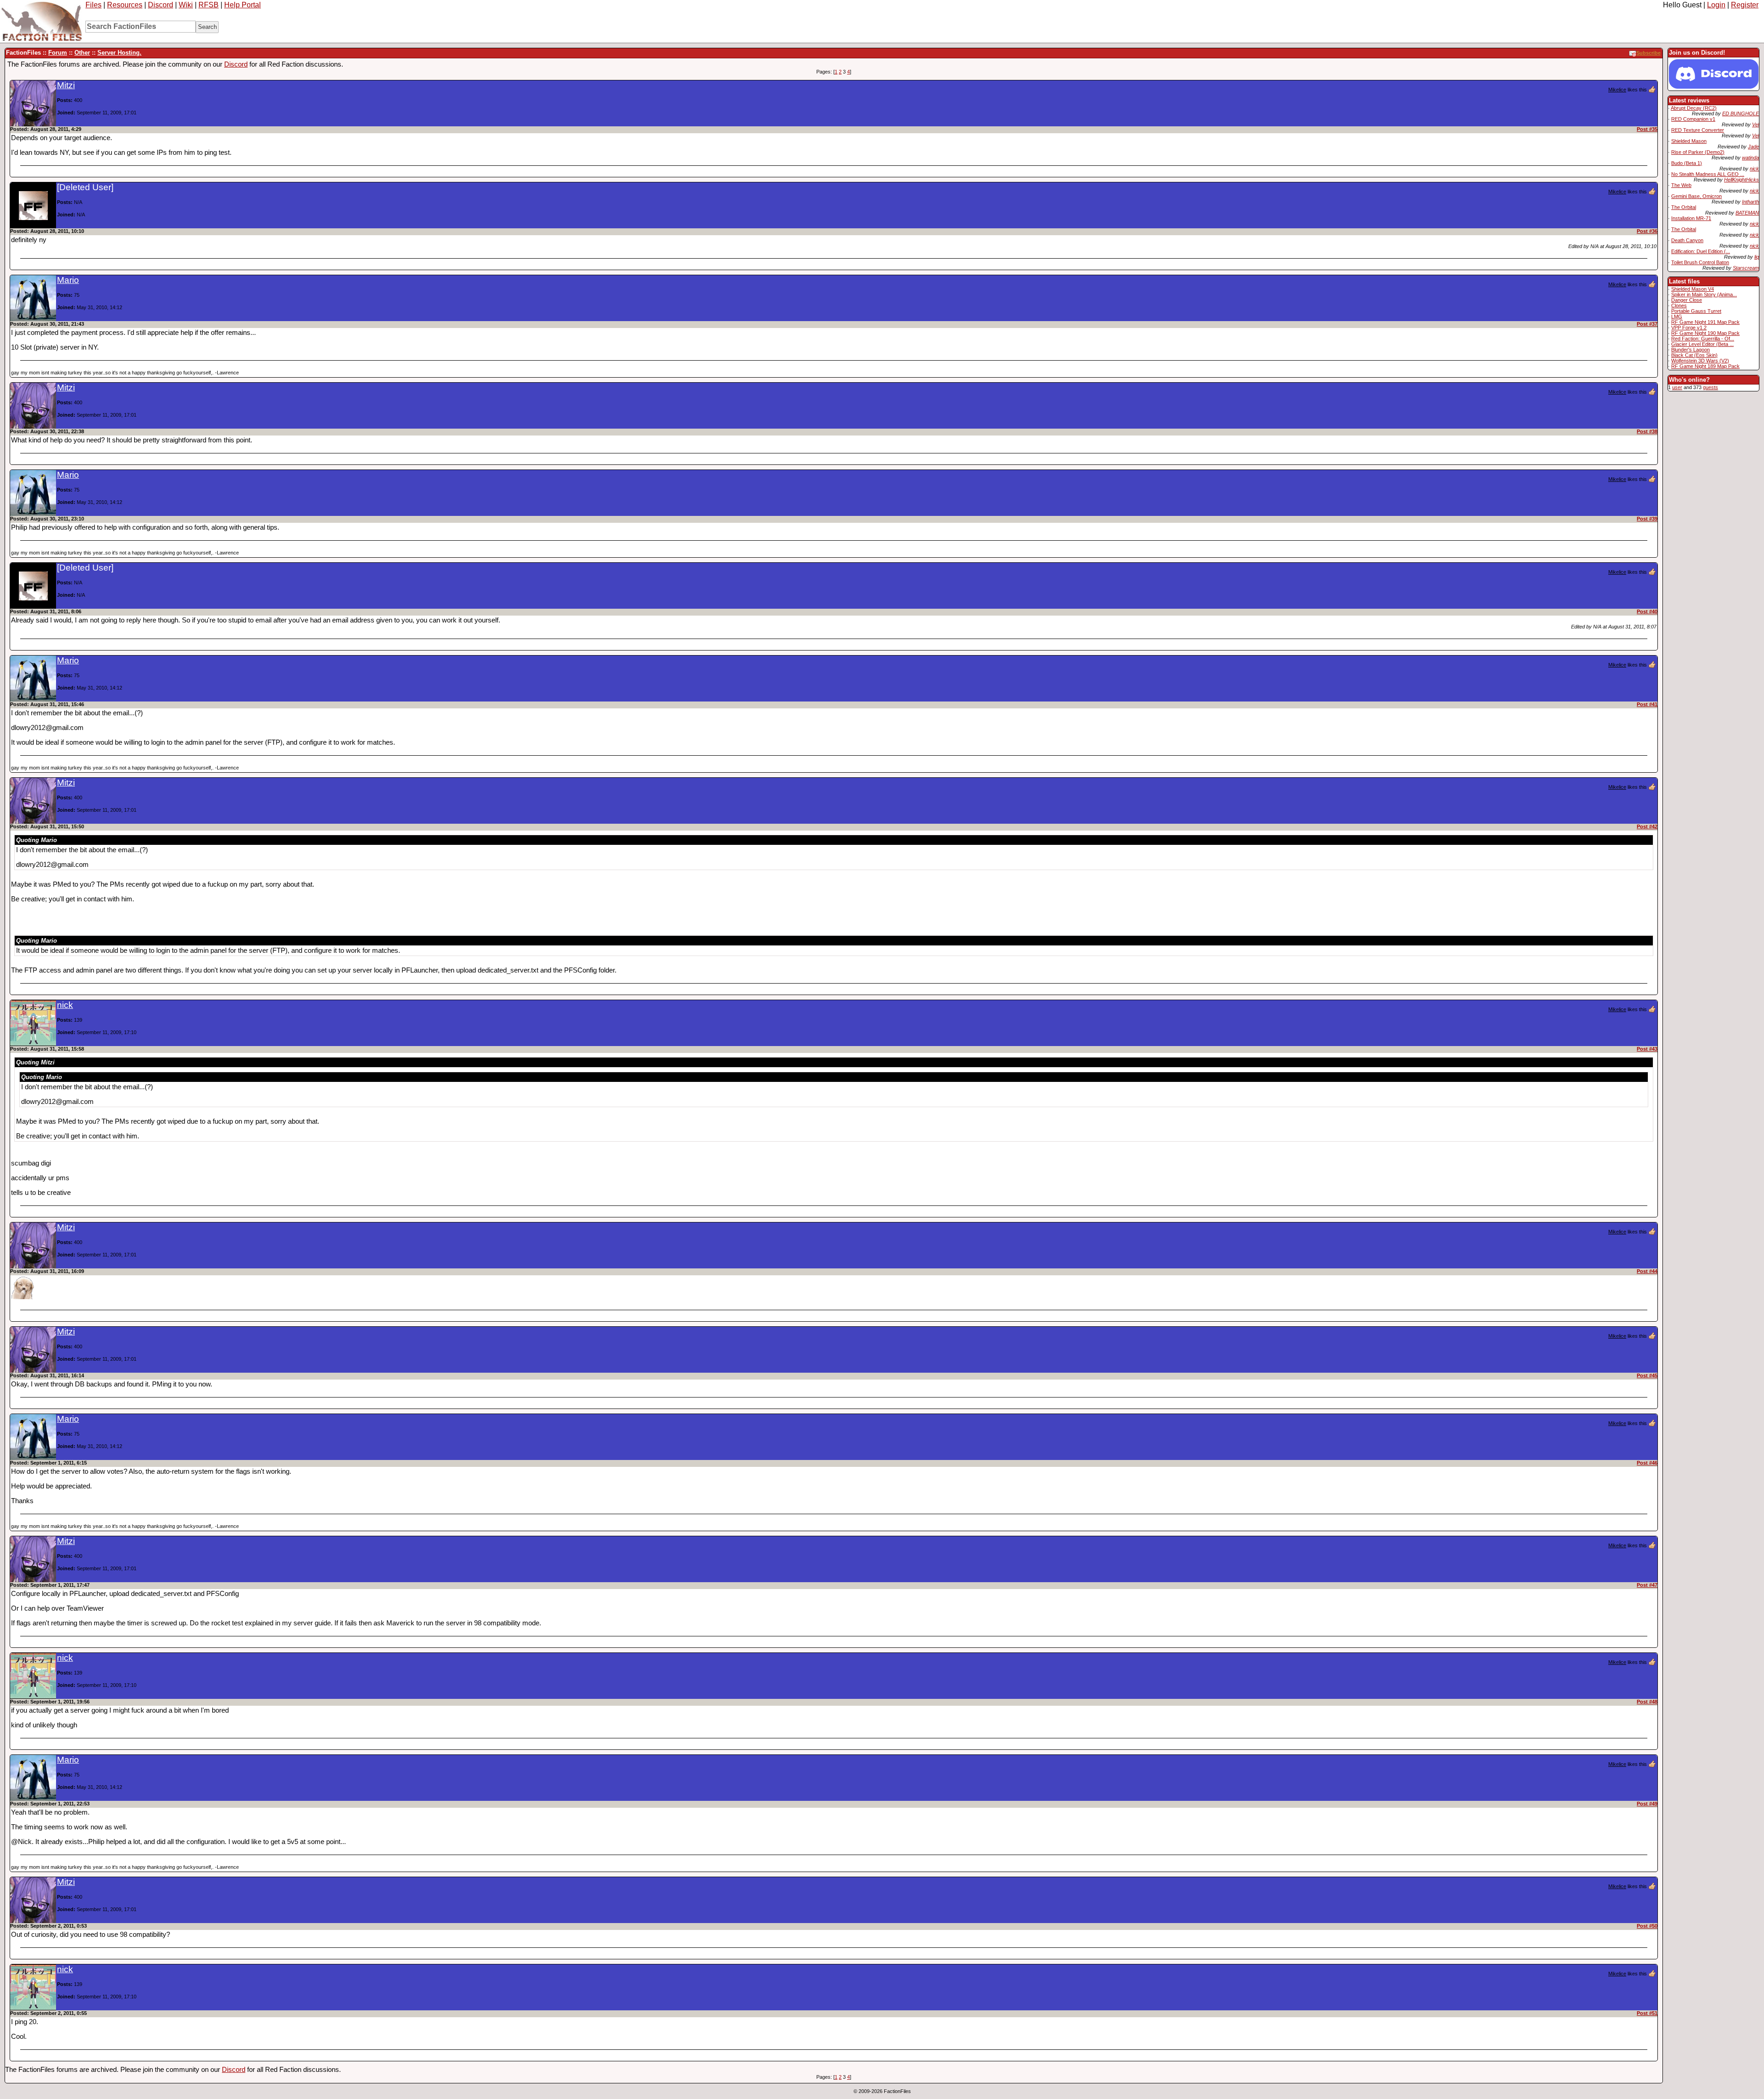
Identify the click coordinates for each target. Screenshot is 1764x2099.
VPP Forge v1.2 (1689, 328)
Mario (68, 280)
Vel (1756, 124)
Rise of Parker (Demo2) (1698, 152)
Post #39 (1647, 519)
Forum (58, 53)
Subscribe (1648, 53)
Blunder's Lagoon (1690, 350)
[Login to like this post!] (1652, 89)
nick (1754, 169)
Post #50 (1647, 1926)
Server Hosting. (119, 53)
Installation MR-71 (1691, 218)
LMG (1677, 317)
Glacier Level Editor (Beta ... (1702, 344)
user (1677, 387)
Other (82, 53)
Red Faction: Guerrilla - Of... (1703, 339)
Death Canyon (1687, 240)
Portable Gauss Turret (1696, 311)
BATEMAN (1747, 213)
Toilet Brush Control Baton (1700, 262)
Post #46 (1647, 1463)
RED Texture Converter (1698, 130)
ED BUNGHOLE (1741, 113)
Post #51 (1647, 2013)
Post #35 (1647, 129)
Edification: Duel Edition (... (1701, 251)
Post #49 (1647, 1804)
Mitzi (66, 85)
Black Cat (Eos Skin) (1694, 355)
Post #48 (1647, 1702)
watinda (1750, 158)
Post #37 (1647, 324)
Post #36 (1647, 231)
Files (93, 5)
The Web (1681, 185)
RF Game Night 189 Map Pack (1705, 366)
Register (1745, 5)
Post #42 (1647, 826)
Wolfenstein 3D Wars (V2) (1700, 361)
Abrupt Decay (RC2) (1694, 108)
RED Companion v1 (1693, 119)
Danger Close (1687, 300)
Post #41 (1647, 704)
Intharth (1750, 202)
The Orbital (1684, 207)
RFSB (209, 5)
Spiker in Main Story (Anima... (1704, 294)
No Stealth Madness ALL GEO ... (1708, 174)
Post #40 (1647, 611)
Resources (125, 5)
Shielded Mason (1689, 141)
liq (1757, 257)
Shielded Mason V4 (1693, 289)
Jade (1753, 147)
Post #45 (1647, 1375)
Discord (161, 5)
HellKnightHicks (1741, 180)
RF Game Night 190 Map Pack (1705, 333)
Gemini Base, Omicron (1696, 196)
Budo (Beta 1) (1687, 163)
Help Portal (243, 5)
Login (1716, 5)
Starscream (1746, 268)
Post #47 (1647, 1585)
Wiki (186, 5)
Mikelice (1617, 90)
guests (1710, 387)
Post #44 (1647, 1271)
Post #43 (1647, 1049)
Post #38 (1647, 431)
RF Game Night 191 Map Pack (1705, 322)
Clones (1679, 306)
